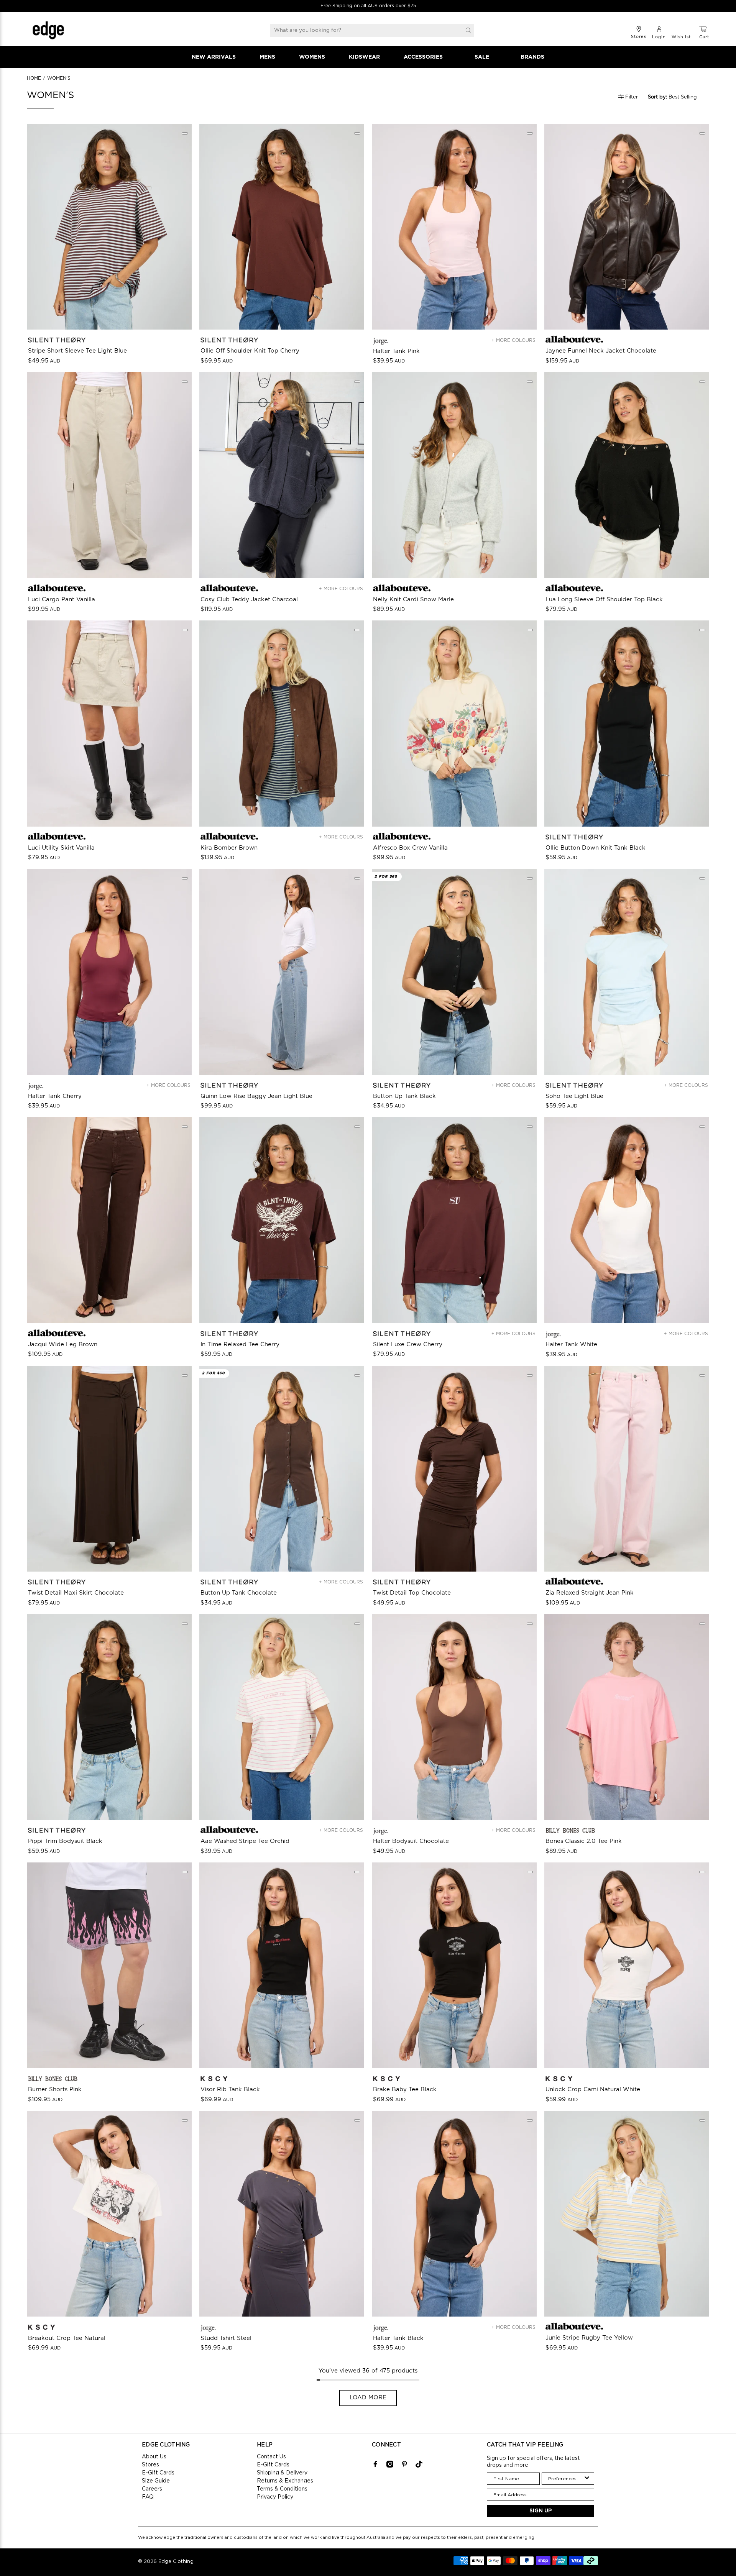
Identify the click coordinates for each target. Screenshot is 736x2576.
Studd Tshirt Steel (226, 2338)
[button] (677, 97)
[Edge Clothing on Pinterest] (404, 2466)
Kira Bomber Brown (229, 848)
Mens (267, 57)
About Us (154, 2457)
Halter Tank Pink (396, 351)
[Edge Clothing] (48, 30)
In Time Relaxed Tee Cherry (240, 1345)
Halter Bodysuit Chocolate (411, 1841)
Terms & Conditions (282, 2489)
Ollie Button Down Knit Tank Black (596, 848)
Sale (482, 57)
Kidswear (364, 57)
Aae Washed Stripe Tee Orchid (245, 1841)
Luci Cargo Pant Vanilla (62, 600)
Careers (152, 2489)
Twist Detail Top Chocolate (412, 1593)
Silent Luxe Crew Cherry (408, 1345)
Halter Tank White (571, 1345)
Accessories (423, 57)
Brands (532, 57)
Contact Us (271, 2457)
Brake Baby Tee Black (405, 2090)
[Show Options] (587, 2479)
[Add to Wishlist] (185, 133)
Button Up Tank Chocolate (239, 1593)
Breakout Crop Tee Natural (67, 2338)
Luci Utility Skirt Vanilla (61, 848)
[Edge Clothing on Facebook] (375, 2466)
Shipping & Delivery (282, 2473)
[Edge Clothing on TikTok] (419, 2466)
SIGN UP (541, 2511)
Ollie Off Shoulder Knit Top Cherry (250, 351)
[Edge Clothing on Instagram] (390, 2466)
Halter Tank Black (398, 2338)
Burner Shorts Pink (55, 2090)
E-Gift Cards (158, 2473)
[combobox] (566, 2479)
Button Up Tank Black (404, 1096)
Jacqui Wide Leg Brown (63, 1345)
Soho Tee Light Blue (574, 1096)
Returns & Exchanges (285, 2481)
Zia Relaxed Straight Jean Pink (590, 1593)
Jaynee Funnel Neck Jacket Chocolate (601, 351)
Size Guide (156, 2481)
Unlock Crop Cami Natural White (593, 2090)
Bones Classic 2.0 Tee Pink (584, 1841)
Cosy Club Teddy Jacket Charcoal (249, 600)
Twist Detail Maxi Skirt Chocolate (76, 1593)
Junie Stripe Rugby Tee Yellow (589, 2338)
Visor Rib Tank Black (230, 2090)
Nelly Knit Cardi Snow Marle (413, 600)
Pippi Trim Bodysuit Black (65, 1841)
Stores (150, 2465)
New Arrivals (214, 57)
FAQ (148, 2497)
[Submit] (468, 30)
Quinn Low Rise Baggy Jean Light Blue (256, 1096)
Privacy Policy (275, 2497)
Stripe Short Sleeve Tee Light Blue (77, 351)
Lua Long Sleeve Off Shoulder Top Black (604, 600)
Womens (312, 57)
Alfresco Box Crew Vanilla (410, 848)
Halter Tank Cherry (55, 1096)
